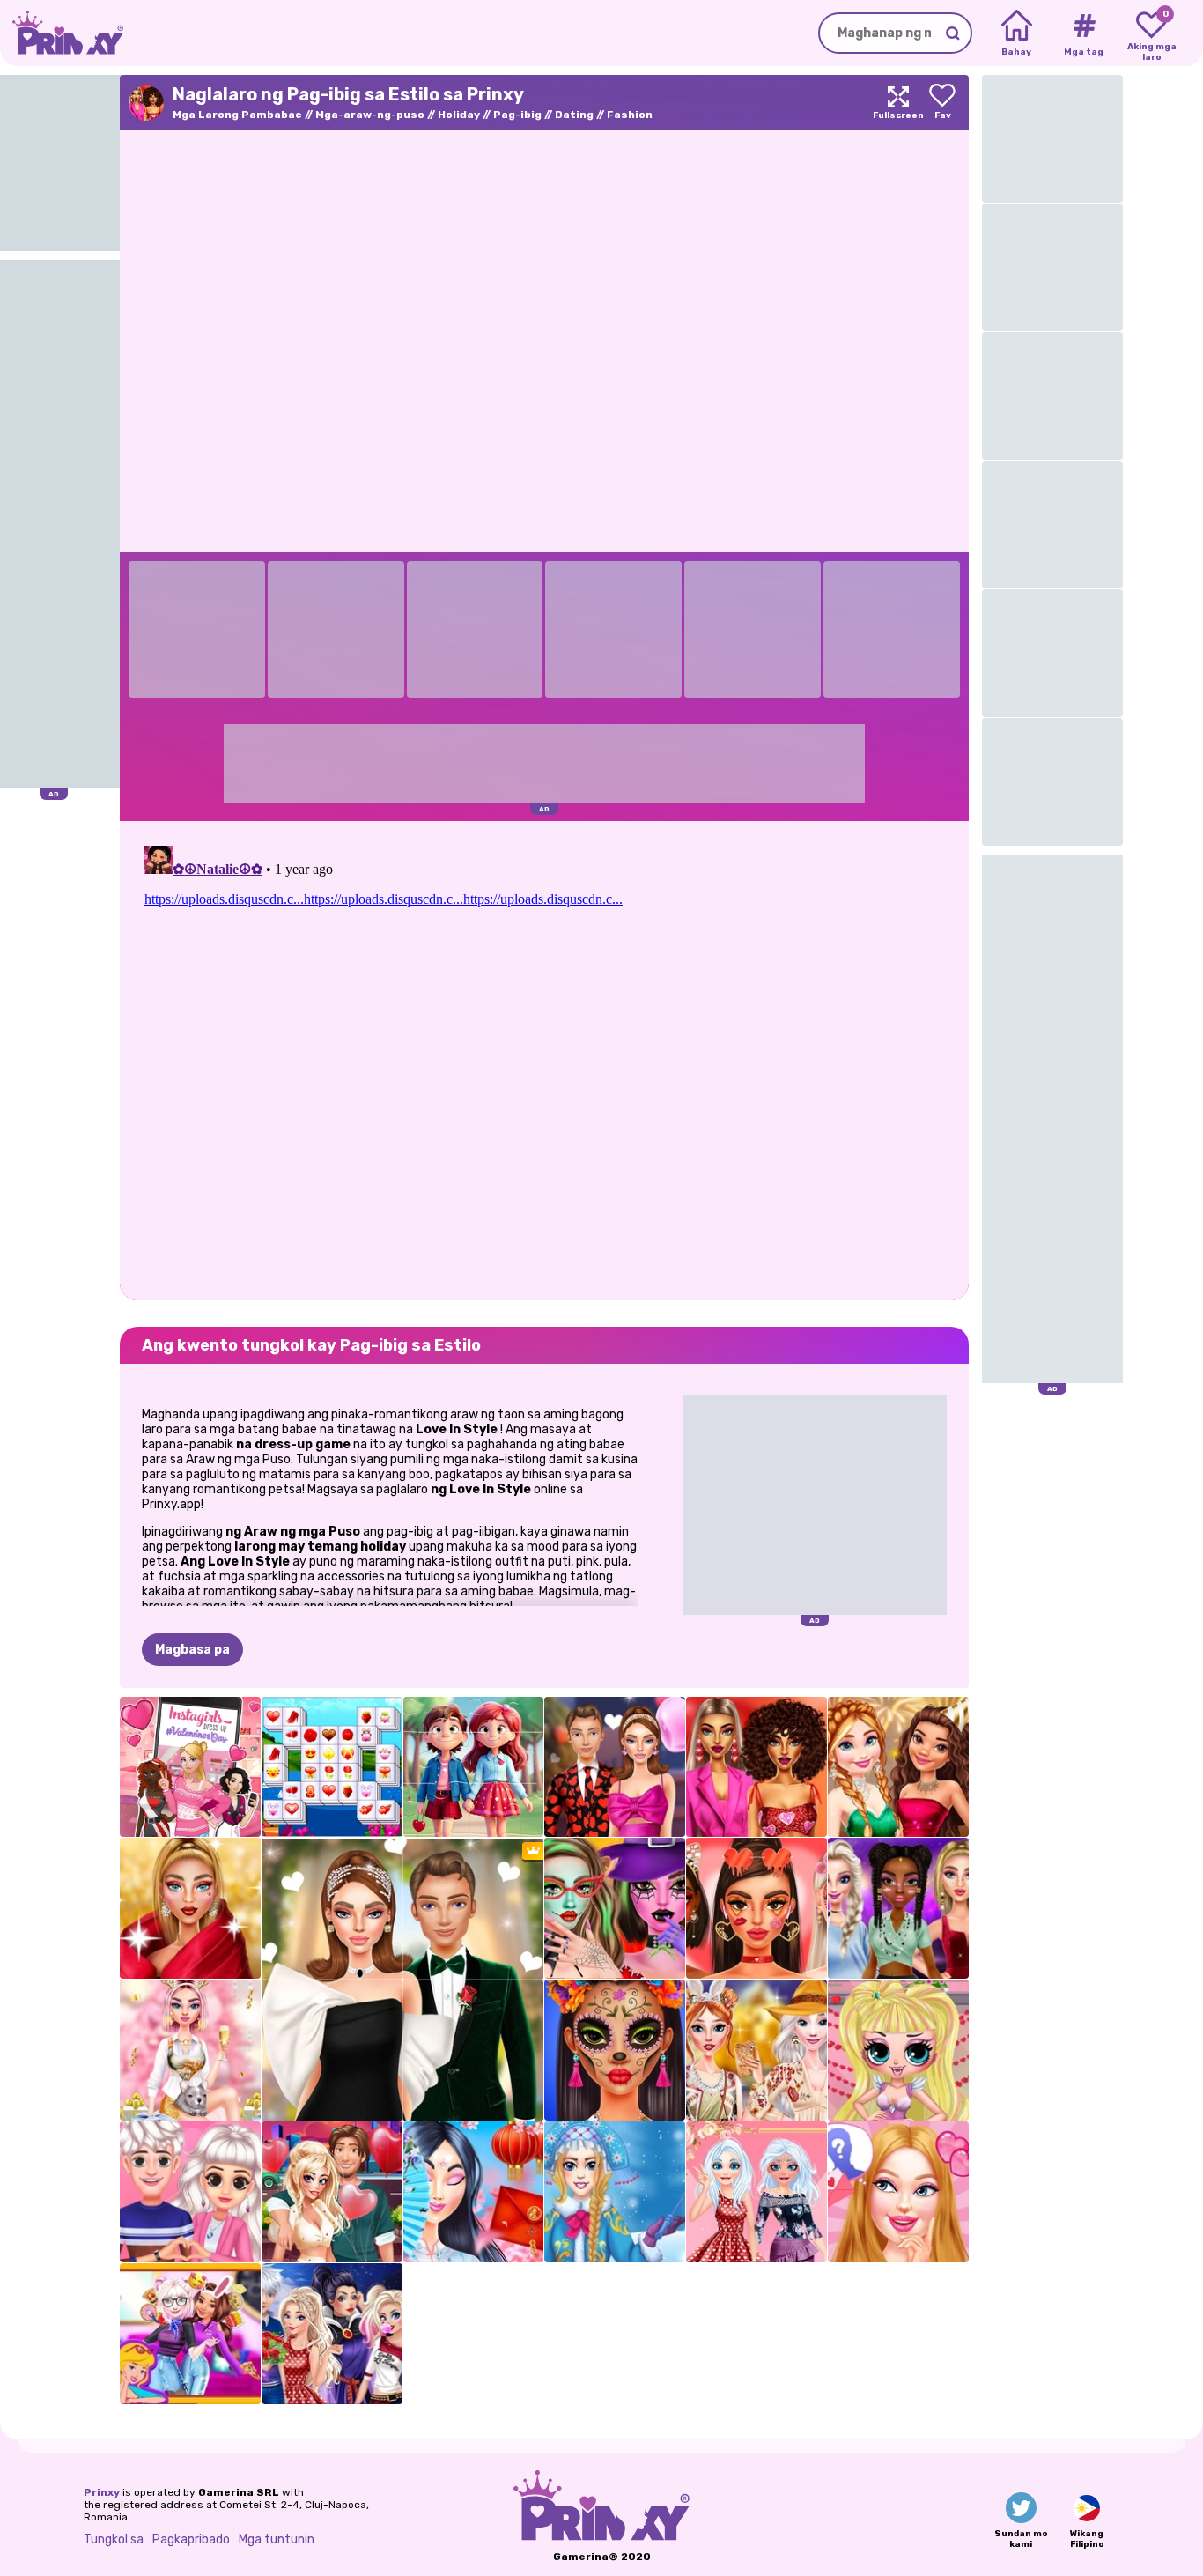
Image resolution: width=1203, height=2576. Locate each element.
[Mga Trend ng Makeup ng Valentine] (756, 1908)
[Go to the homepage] (62, 33)
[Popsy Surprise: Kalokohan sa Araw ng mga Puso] (898, 2050)
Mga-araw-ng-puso (370, 115)
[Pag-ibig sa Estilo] (756, 1767)
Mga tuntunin (277, 2539)
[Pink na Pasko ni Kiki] (190, 2050)
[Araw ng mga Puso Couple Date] (615, 1767)
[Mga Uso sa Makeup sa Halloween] (615, 2050)
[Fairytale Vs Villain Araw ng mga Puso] (332, 2334)
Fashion (630, 115)
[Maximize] (898, 103)
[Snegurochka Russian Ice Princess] (615, 2192)
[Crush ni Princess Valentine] (190, 2192)
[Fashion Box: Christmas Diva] (190, 1908)
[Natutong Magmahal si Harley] (332, 2192)
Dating (574, 115)
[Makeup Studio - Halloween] (615, 1908)
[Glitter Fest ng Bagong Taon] (898, 1767)
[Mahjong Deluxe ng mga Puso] (332, 1767)
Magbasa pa (192, 1650)
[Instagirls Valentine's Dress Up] (190, 1767)
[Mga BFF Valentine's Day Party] (190, 2334)
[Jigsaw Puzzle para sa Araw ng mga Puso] (474, 1767)
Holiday (459, 115)
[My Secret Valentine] (898, 2192)
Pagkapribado (191, 2539)
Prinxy (102, 2492)
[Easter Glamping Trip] (756, 2050)
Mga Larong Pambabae (237, 115)
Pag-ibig (517, 115)
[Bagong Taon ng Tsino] (474, 2192)
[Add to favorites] (942, 103)
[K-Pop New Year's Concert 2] (898, 1908)
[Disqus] (544, 1059)
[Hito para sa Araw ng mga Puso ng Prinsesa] (756, 2192)
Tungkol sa (114, 2539)
